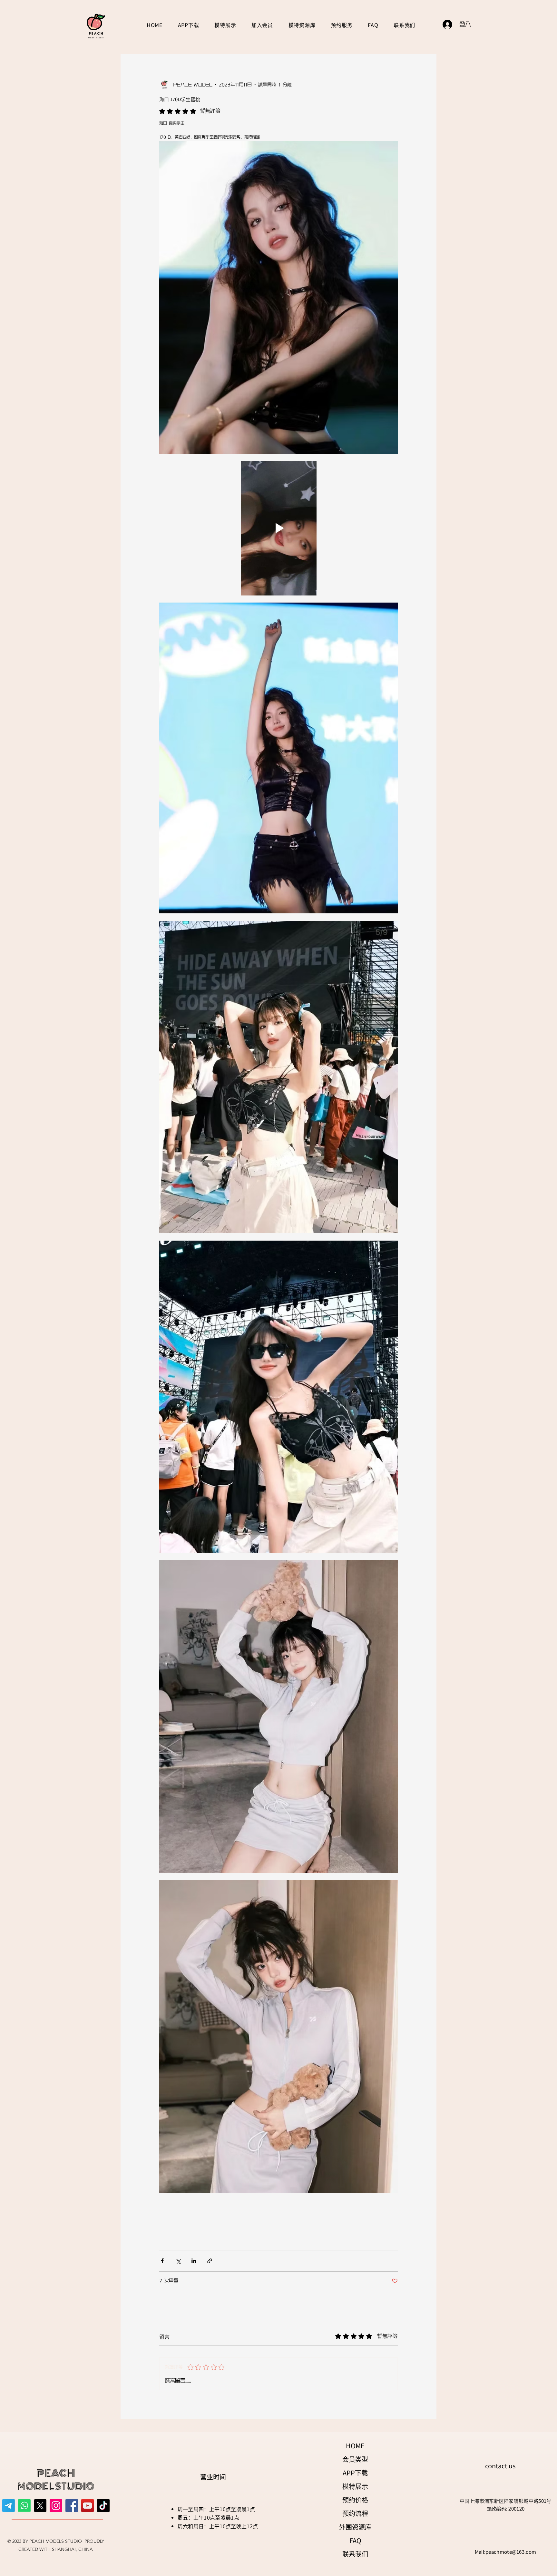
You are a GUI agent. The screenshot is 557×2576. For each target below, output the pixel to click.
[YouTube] (88, 2506)
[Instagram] (56, 2506)
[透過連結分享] (210, 2261)
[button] (262, 25)
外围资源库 (355, 2527)
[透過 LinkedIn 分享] (194, 2261)
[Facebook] (72, 2506)
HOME (355, 2446)
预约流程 (355, 2513)
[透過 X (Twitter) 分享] (178, 2261)
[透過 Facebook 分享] (162, 2261)
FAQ (355, 2540)
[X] (40, 2506)
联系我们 (355, 2554)
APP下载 (355, 2473)
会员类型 (355, 2459)
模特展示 (355, 2486)
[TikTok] (103, 2506)
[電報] (9, 2506)
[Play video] (278, 528)
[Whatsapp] (24, 2506)
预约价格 (355, 2500)
